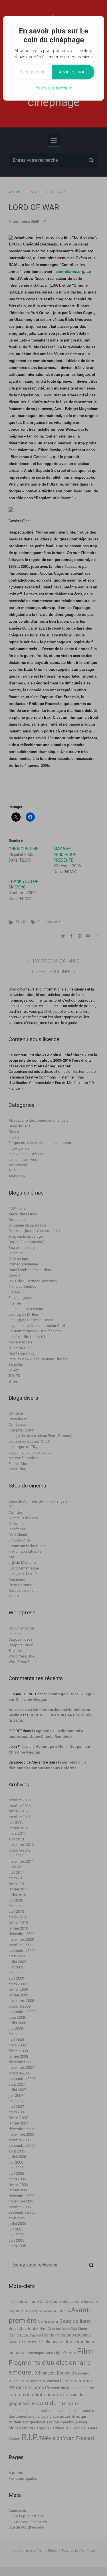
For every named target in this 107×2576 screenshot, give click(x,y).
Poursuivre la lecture (54, 88)
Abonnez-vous (73, 72)
